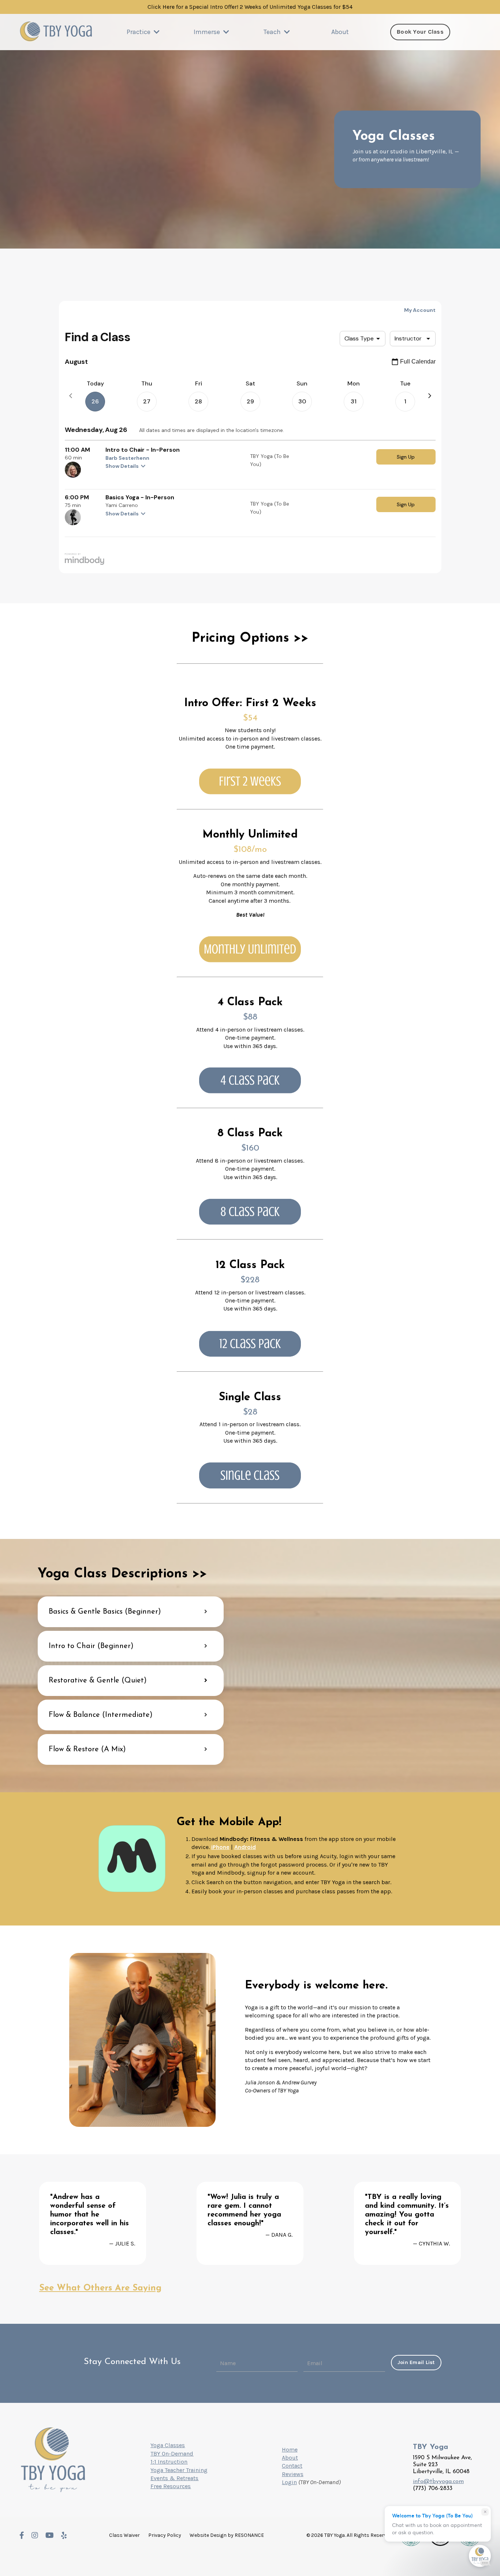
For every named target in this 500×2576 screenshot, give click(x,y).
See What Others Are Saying (100, 2288)
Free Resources (171, 2486)
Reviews (293, 2474)
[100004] (250, 1344)
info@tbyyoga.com (438, 2482)
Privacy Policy (165, 2535)
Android (245, 1847)
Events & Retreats (174, 2478)
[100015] (250, 1475)
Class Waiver (124, 2535)
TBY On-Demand (172, 2454)
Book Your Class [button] (420, 32)
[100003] (250, 1212)
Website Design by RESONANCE (227, 2535)
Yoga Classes (168, 2445)
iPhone (220, 1847)
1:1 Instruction (169, 2462)
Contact (292, 2466)
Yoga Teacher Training (179, 2470)
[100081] (250, 1080)
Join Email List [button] (416, 2362)
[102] (250, 949)
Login (289, 2482)
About (340, 32)
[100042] (250, 782)
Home (290, 2450)
